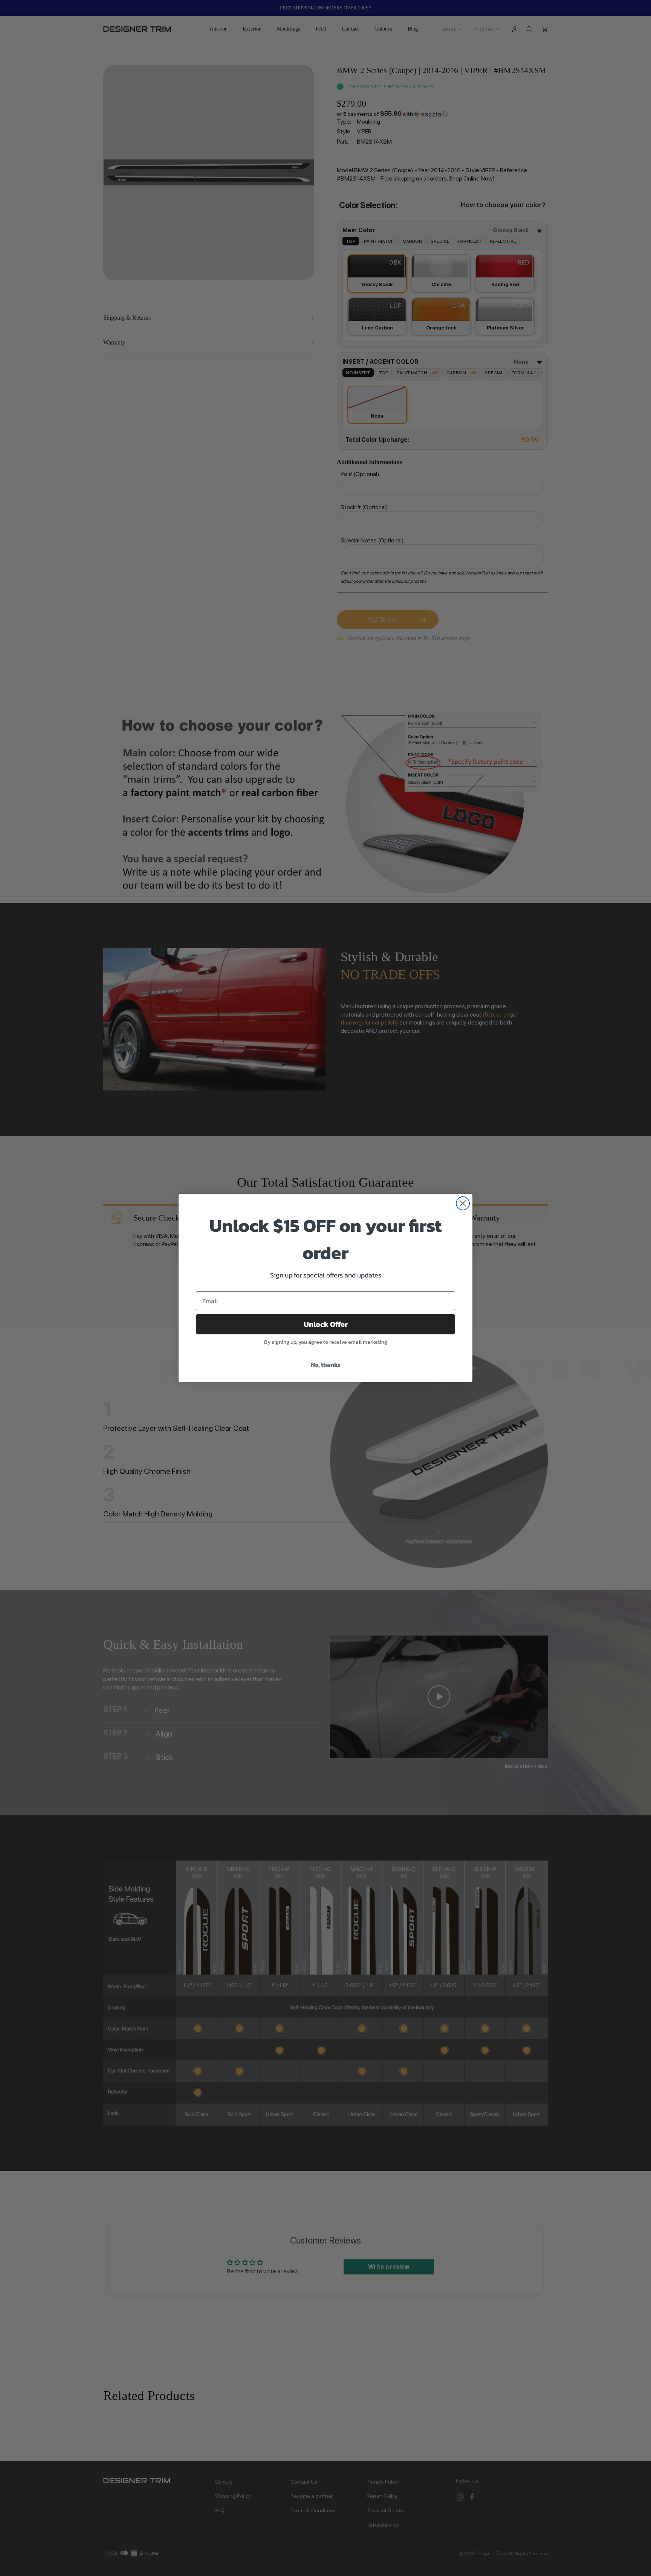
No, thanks (326, 1365)
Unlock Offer (326, 1324)
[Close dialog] (463, 1203)
